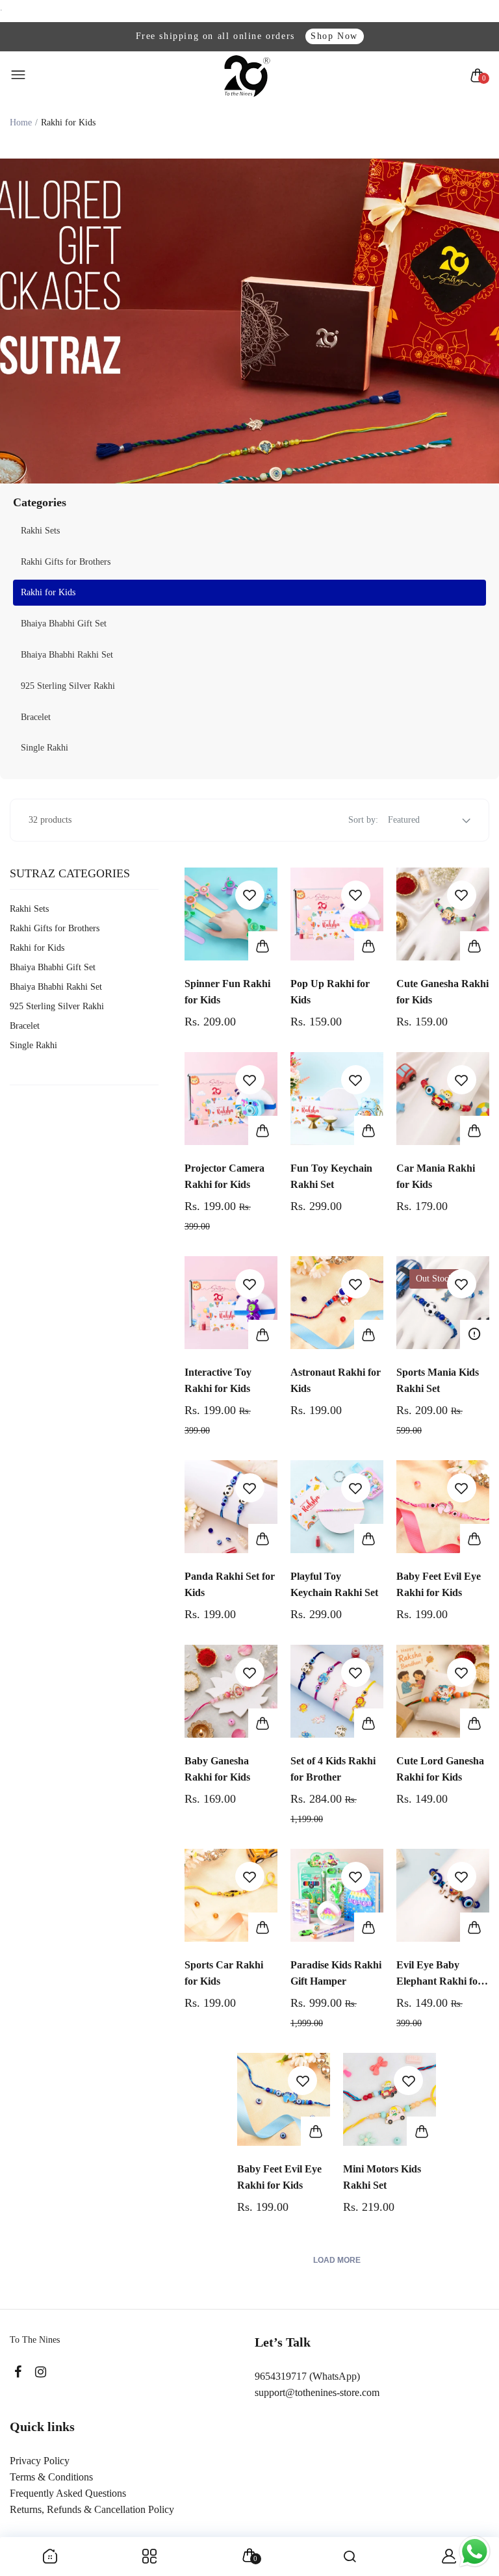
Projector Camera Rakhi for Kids (224, 1176)
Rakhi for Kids (48, 592)
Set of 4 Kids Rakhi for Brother (333, 1769)
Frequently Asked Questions (68, 2493)
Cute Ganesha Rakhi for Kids (442, 992)
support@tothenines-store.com (317, 2392)
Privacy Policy (40, 2461)
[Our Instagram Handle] (41, 2372)
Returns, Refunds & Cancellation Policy (92, 2509)
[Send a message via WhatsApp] (475, 2552)
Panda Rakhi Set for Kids (230, 1584)
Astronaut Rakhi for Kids (336, 1380)
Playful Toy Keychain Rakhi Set (334, 1584)
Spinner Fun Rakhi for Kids (227, 992)
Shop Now (334, 36)
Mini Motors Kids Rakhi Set (382, 2177)
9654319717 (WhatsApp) (307, 2376)
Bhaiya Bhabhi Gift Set (64, 624)
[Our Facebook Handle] (18, 2372)
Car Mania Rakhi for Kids (436, 1176)
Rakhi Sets (40, 531)
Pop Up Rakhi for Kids (330, 992)
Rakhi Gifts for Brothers (66, 562)
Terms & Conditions (51, 2477)
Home (21, 122)
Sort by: (363, 820)
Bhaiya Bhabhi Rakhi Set (67, 655)
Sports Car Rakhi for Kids (224, 1973)
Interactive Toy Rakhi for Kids (218, 1380)
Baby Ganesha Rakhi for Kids (217, 1769)
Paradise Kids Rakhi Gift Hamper (336, 1973)
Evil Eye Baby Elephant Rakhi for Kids (439, 1974)
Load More (337, 2260)
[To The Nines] (247, 76)
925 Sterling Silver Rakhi (68, 686)
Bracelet (36, 717)
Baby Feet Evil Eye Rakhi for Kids (439, 1584)
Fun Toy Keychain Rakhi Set (331, 1176)
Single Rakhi (45, 748)
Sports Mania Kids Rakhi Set (438, 1380)
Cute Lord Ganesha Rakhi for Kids (440, 1769)
